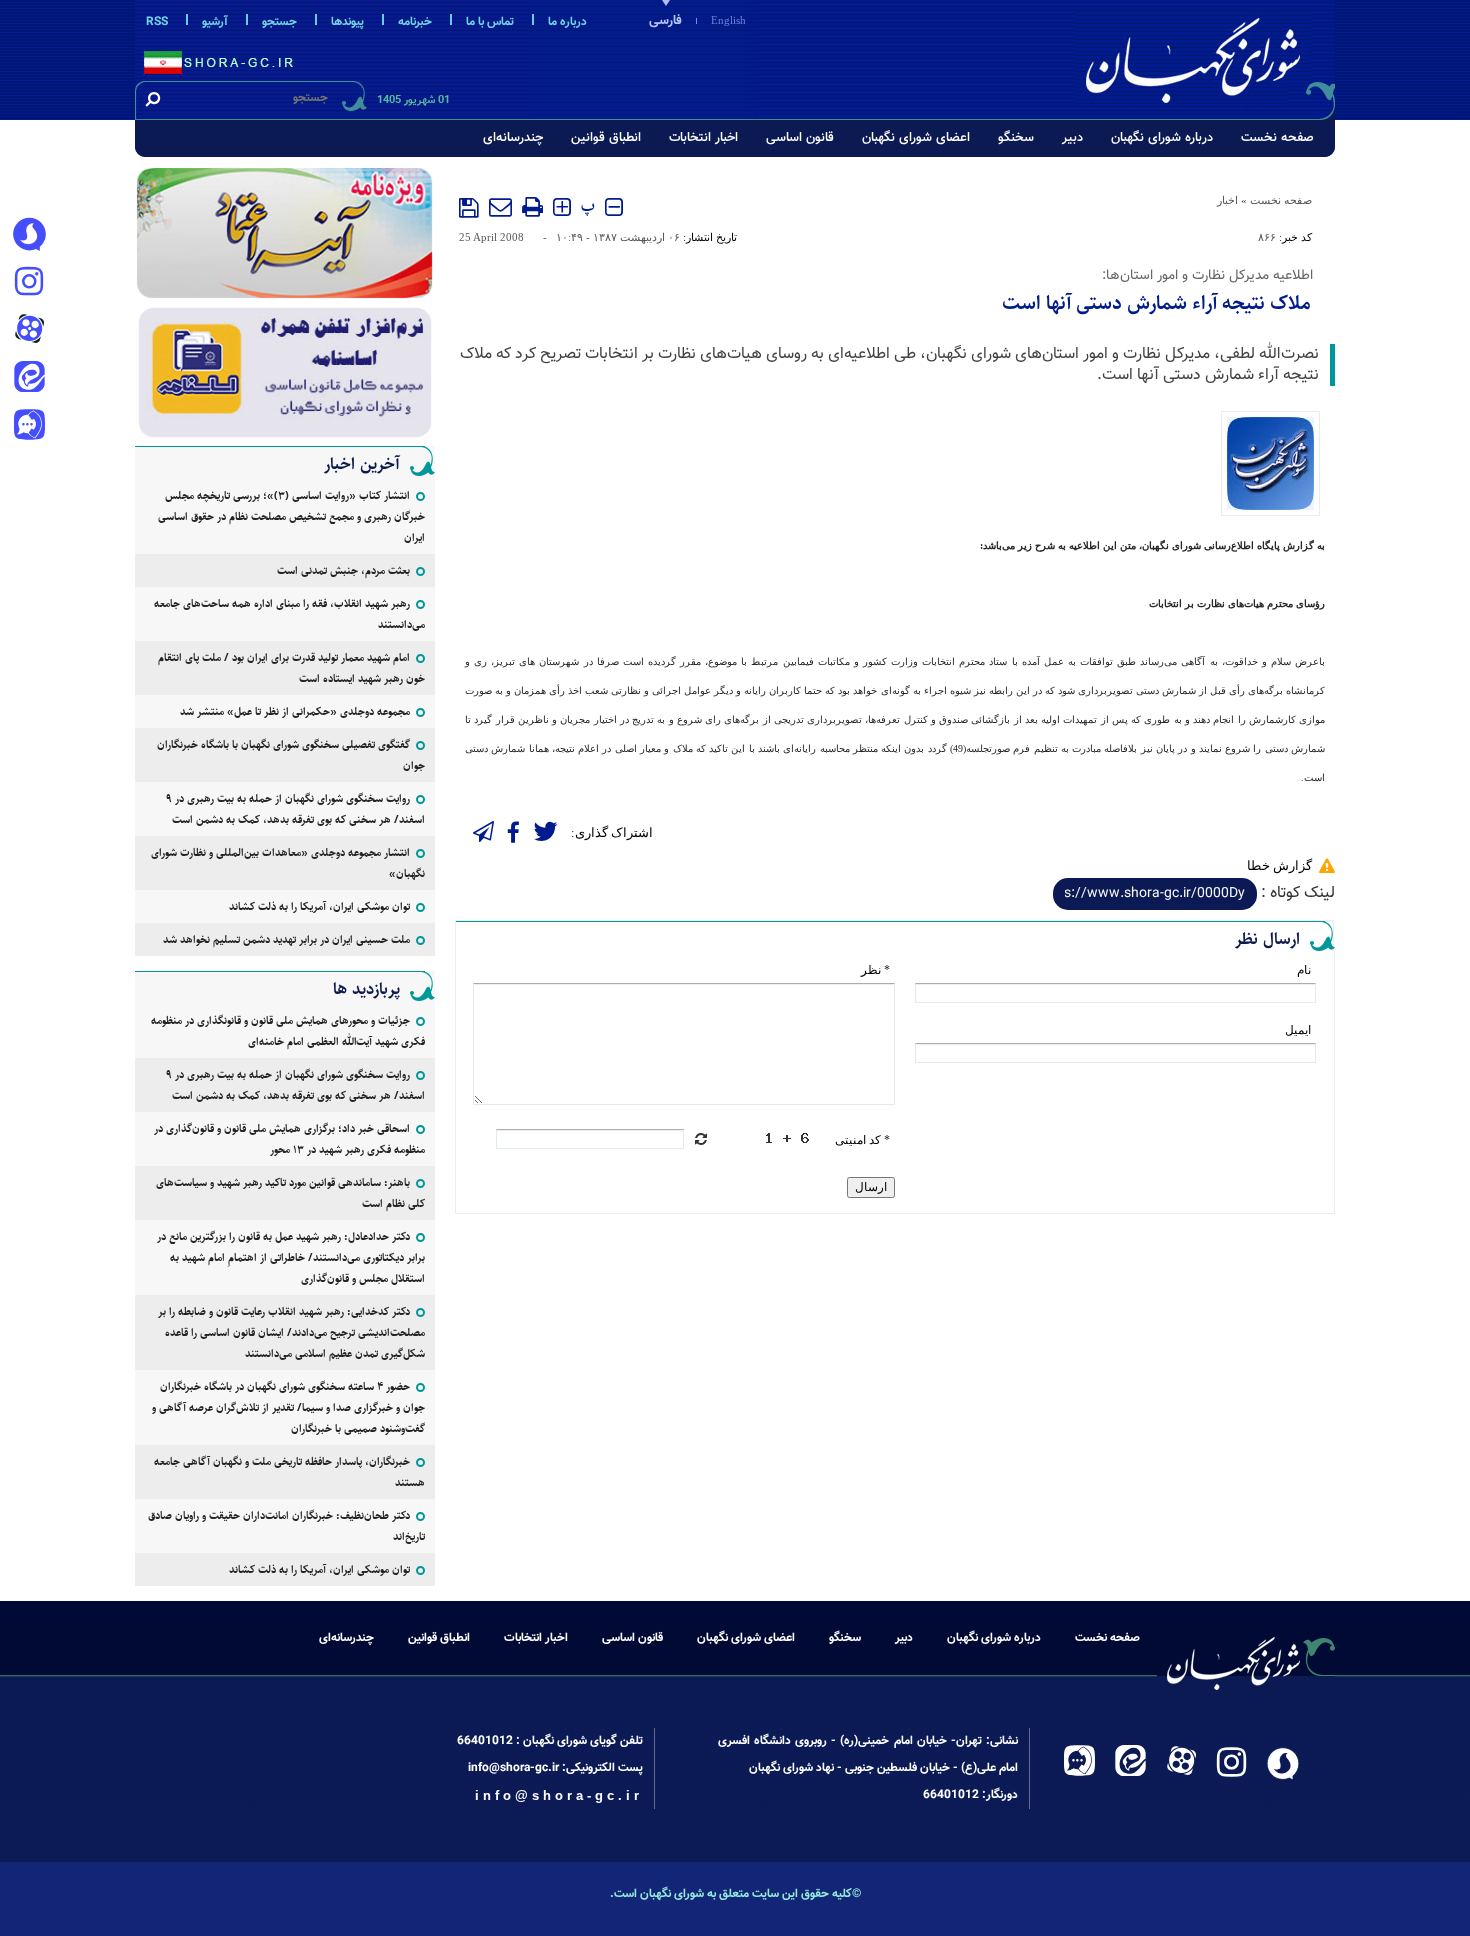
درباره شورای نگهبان (1162, 138)
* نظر (875, 970)
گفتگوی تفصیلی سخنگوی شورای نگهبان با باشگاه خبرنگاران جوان (291, 755)
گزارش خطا (1279, 865)
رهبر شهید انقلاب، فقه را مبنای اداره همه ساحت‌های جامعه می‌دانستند (289, 614)
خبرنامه (415, 22)
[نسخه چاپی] (532, 207)
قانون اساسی (800, 138)
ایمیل (1298, 1030)
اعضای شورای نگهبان (916, 138)
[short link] (1155, 894)
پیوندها (347, 22)
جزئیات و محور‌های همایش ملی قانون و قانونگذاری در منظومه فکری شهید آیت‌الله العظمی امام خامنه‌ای (288, 1031)
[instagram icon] (29, 283)
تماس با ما (490, 22)
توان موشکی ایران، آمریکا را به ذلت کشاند (319, 906)
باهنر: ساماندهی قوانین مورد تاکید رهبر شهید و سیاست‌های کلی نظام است (290, 1193)
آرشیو (215, 22)
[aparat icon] (29, 331)
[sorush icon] (29, 235)
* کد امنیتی (862, 1140)
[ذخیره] (469, 208)
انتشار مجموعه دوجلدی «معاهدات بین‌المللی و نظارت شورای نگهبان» (288, 863)
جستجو (279, 22)
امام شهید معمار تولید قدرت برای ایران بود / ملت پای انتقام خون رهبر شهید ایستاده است (291, 668)
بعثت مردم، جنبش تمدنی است (343, 570)
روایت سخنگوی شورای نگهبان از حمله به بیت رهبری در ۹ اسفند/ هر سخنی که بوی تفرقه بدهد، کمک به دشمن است (295, 809)
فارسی (665, 21)
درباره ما (567, 22)
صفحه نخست (1277, 138)
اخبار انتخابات (703, 138)
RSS (157, 22)
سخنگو (1016, 138)
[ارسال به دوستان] (500, 207)
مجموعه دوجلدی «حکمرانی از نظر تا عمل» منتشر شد (295, 711)
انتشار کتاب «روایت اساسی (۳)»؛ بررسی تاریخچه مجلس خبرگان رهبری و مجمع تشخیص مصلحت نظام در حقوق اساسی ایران (291, 516)
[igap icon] (29, 427)
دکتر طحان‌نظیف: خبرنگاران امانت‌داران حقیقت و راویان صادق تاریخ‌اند (286, 1526)
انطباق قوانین (606, 138)
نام (1304, 970)
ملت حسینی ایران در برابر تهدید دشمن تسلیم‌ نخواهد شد (286, 939)
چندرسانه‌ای (513, 138)
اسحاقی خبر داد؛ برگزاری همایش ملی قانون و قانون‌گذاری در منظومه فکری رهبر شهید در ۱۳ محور (289, 1139)
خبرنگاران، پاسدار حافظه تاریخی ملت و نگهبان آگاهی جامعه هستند (289, 1472)
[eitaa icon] (29, 379)
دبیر (1072, 138)
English (728, 20)
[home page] (1207, 56)
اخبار (1227, 200)
